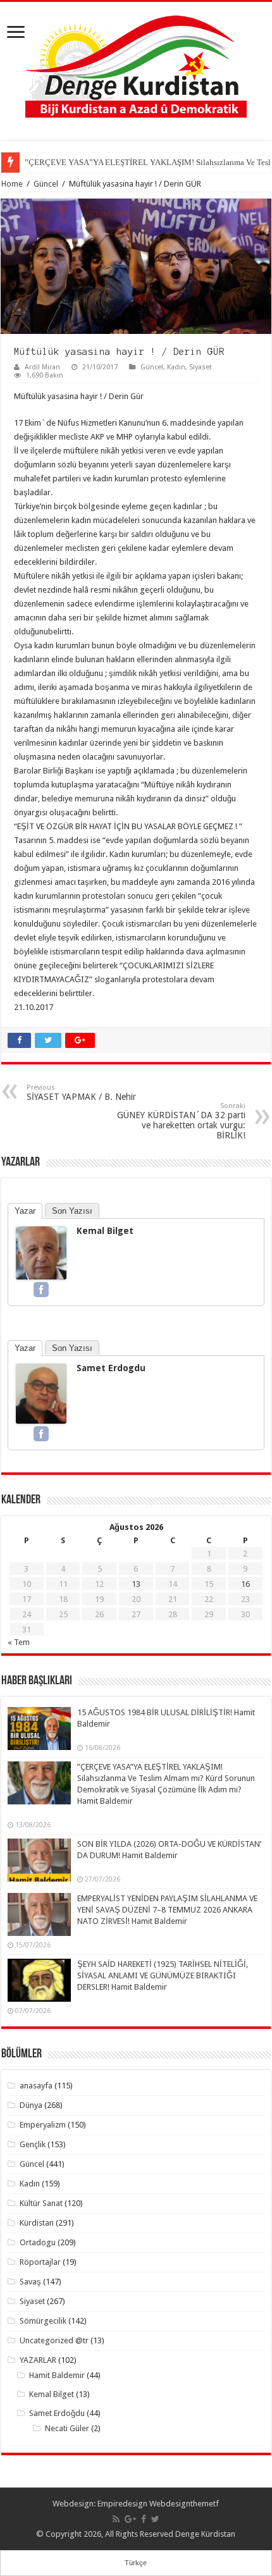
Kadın (176, 367)
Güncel (46, 184)
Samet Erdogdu (111, 1368)
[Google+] (130, 2519)
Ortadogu (38, 2242)
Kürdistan (37, 2223)
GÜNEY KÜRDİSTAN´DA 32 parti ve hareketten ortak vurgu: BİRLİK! (181, 1121)
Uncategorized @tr (54, 2340)
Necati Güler (67, 2428)
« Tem (19, 1642)
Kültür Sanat (41, 2203)
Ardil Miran (42, 367)
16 (245, 1584)
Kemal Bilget (105, 1231)
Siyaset (201, 367)
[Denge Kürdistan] (136, 64)
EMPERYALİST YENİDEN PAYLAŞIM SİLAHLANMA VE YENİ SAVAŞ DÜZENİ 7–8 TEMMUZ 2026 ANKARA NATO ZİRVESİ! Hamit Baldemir (167, 1910)
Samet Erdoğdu (57, 2413)
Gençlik (33, 2144)
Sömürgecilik (43, 2321)
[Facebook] (41, 1290)
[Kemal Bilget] (41, 1252)
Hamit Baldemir (57, 2375)
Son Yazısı (72, 1211)
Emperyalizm (43, 2125)
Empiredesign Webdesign (144, 2504)
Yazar (25, 1211)
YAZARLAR (38, 2360)
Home (12, 184)
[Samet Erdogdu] (41, 1393)
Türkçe (136, 2563)
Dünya (31, 2105)
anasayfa (36, 2086)
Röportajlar (40, 2262)
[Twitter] (155, 2519)
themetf (205, 2504)
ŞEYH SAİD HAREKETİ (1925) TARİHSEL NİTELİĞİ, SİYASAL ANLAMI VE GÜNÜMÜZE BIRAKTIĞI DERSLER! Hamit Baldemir (163, 1975)
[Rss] (116, 2519)
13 (136, 1584)
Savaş (30, 2282)
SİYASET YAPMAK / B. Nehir (81, 1093)
